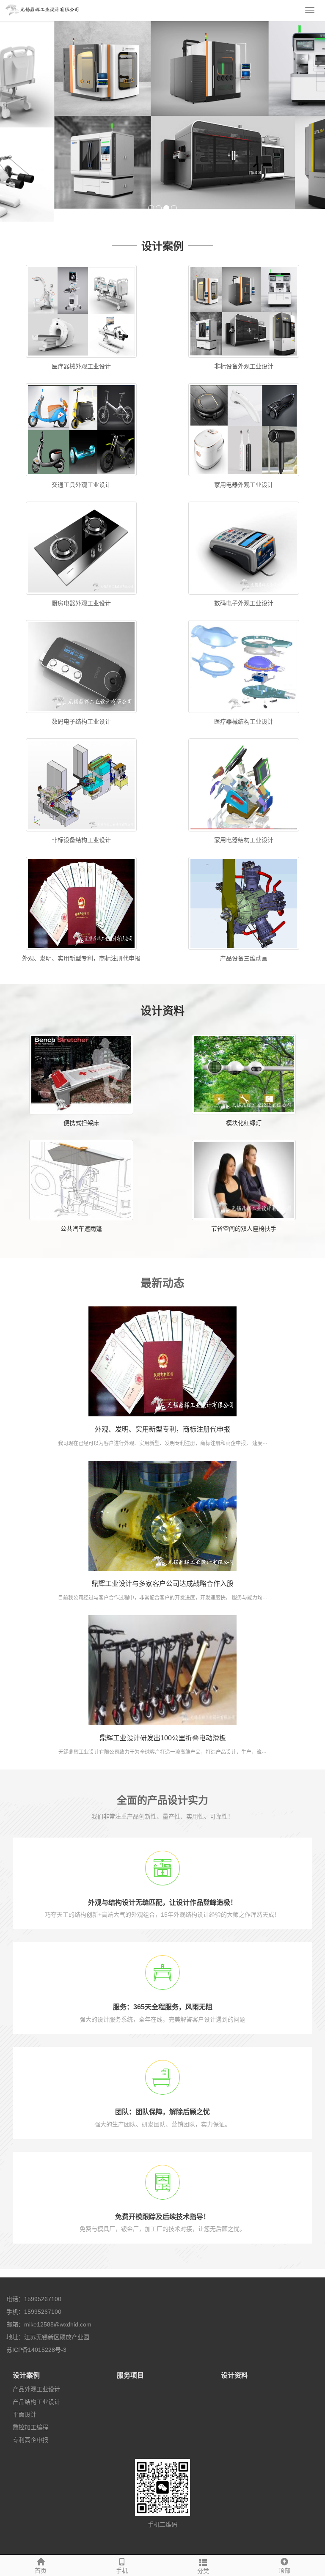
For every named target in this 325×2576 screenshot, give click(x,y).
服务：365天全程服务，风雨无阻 (163, 1995)
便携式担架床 (81, 1111)
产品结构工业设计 (36, 2389)
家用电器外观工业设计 (244, 473)
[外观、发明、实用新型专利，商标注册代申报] (162, 1349)
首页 (41, 2571)
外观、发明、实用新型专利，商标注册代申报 (81, 946)
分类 (203, 2571)
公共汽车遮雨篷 (81, 1216)
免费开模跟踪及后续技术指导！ (162, 2204)
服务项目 (130, 2363)
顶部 (284, 2571)
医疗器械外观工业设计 (81, 354)
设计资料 (234, 2363)
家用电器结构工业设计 (244, 828)
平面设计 (25, 2402)
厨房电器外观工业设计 (81, 591)
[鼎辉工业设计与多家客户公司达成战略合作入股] (162, 1503)
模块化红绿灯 (244, 1111)
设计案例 (26, 2363)
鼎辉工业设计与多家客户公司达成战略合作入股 (162, 1571)
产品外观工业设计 (36, 2377)
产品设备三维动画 (244, 946)
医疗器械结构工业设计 (244, 710)
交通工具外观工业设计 (81, 473)
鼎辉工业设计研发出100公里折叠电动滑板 (163, 1726)
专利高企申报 (30, 2428)
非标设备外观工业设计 (244, 354)
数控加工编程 (30, 2415)
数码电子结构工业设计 (81, 710)
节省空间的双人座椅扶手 (244, 1216)
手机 (122, 2571)
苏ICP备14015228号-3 (36, 2337)
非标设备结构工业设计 (81, 828)
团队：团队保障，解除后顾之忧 (162, 2100)
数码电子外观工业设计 (244, 591)
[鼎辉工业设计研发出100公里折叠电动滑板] (162, 1658)
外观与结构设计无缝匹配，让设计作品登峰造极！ (162, 1890)
